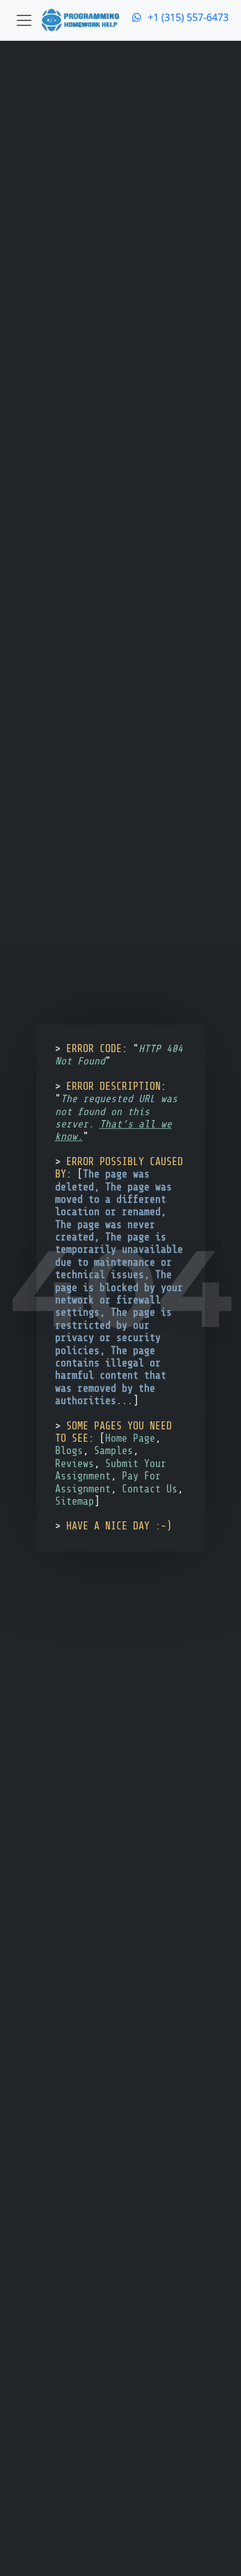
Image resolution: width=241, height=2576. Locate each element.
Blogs (69, 1451)
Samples (113, 1451)
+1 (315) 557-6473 (187, 17)
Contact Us (150, 1489)
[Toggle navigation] (24, 20)
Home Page (130, 1438)
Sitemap (74, 1501)
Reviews (74, 1464)
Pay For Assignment (108, 1482)
